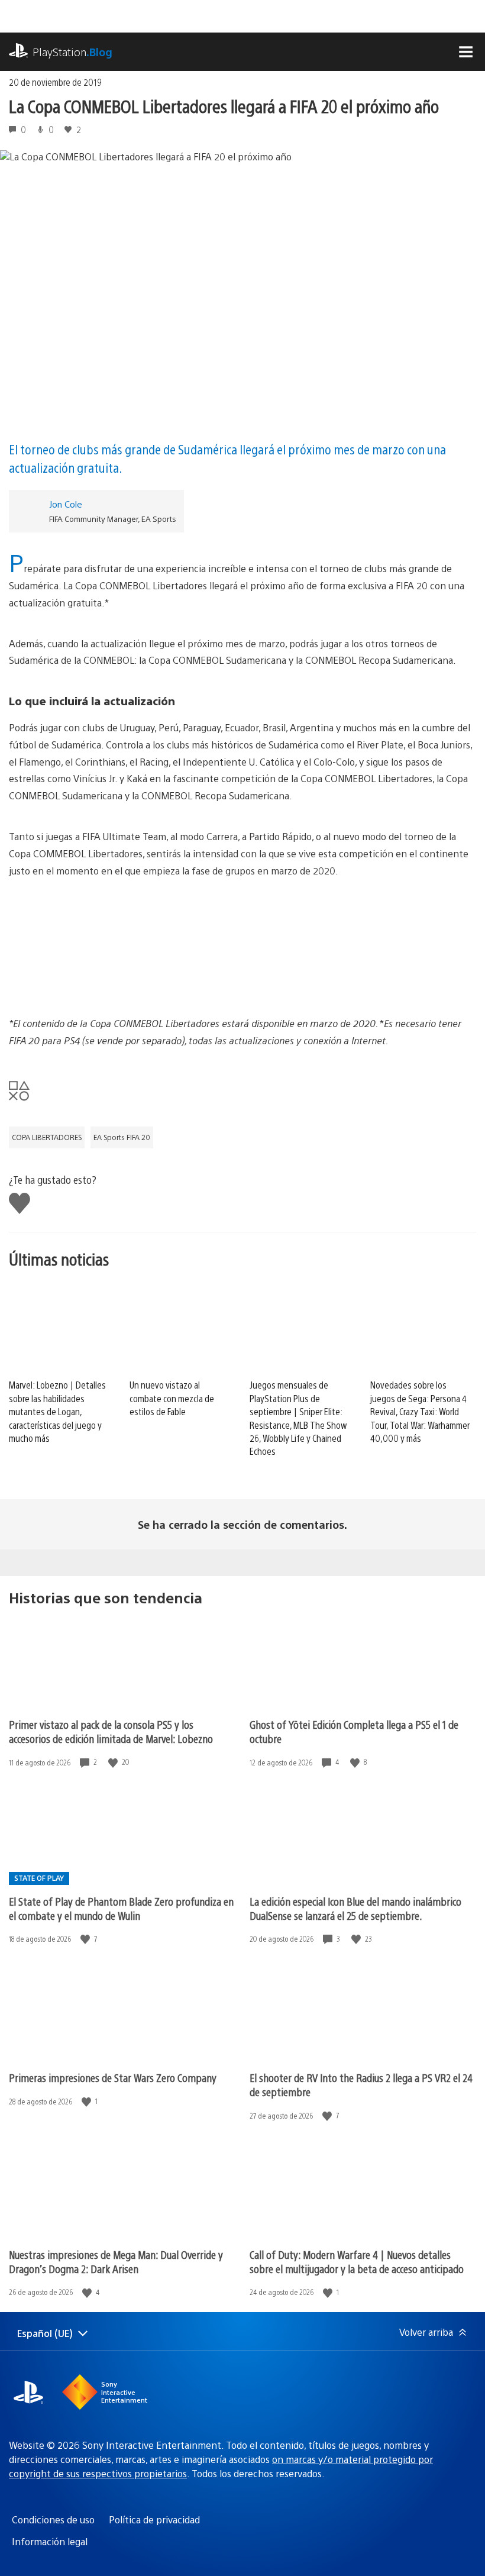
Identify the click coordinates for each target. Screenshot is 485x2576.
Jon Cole (66, 504)
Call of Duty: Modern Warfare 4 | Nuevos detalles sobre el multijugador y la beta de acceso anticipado (357, 2262)
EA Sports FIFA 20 (122, 1137)
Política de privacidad (154, 2519)
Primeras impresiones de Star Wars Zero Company (113, 2078)
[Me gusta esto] (114, 1762)
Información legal (50, 2541)
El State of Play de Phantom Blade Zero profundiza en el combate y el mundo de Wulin (121, 1908)
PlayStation (72, 52)
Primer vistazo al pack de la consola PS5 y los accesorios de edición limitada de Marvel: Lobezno (111, 1731)
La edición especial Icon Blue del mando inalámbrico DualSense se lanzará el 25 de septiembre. (355, 1908)
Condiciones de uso (53, 2519)
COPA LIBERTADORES (47, 1137)
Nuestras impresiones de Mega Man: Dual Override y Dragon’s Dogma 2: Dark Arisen (116, 2262)
